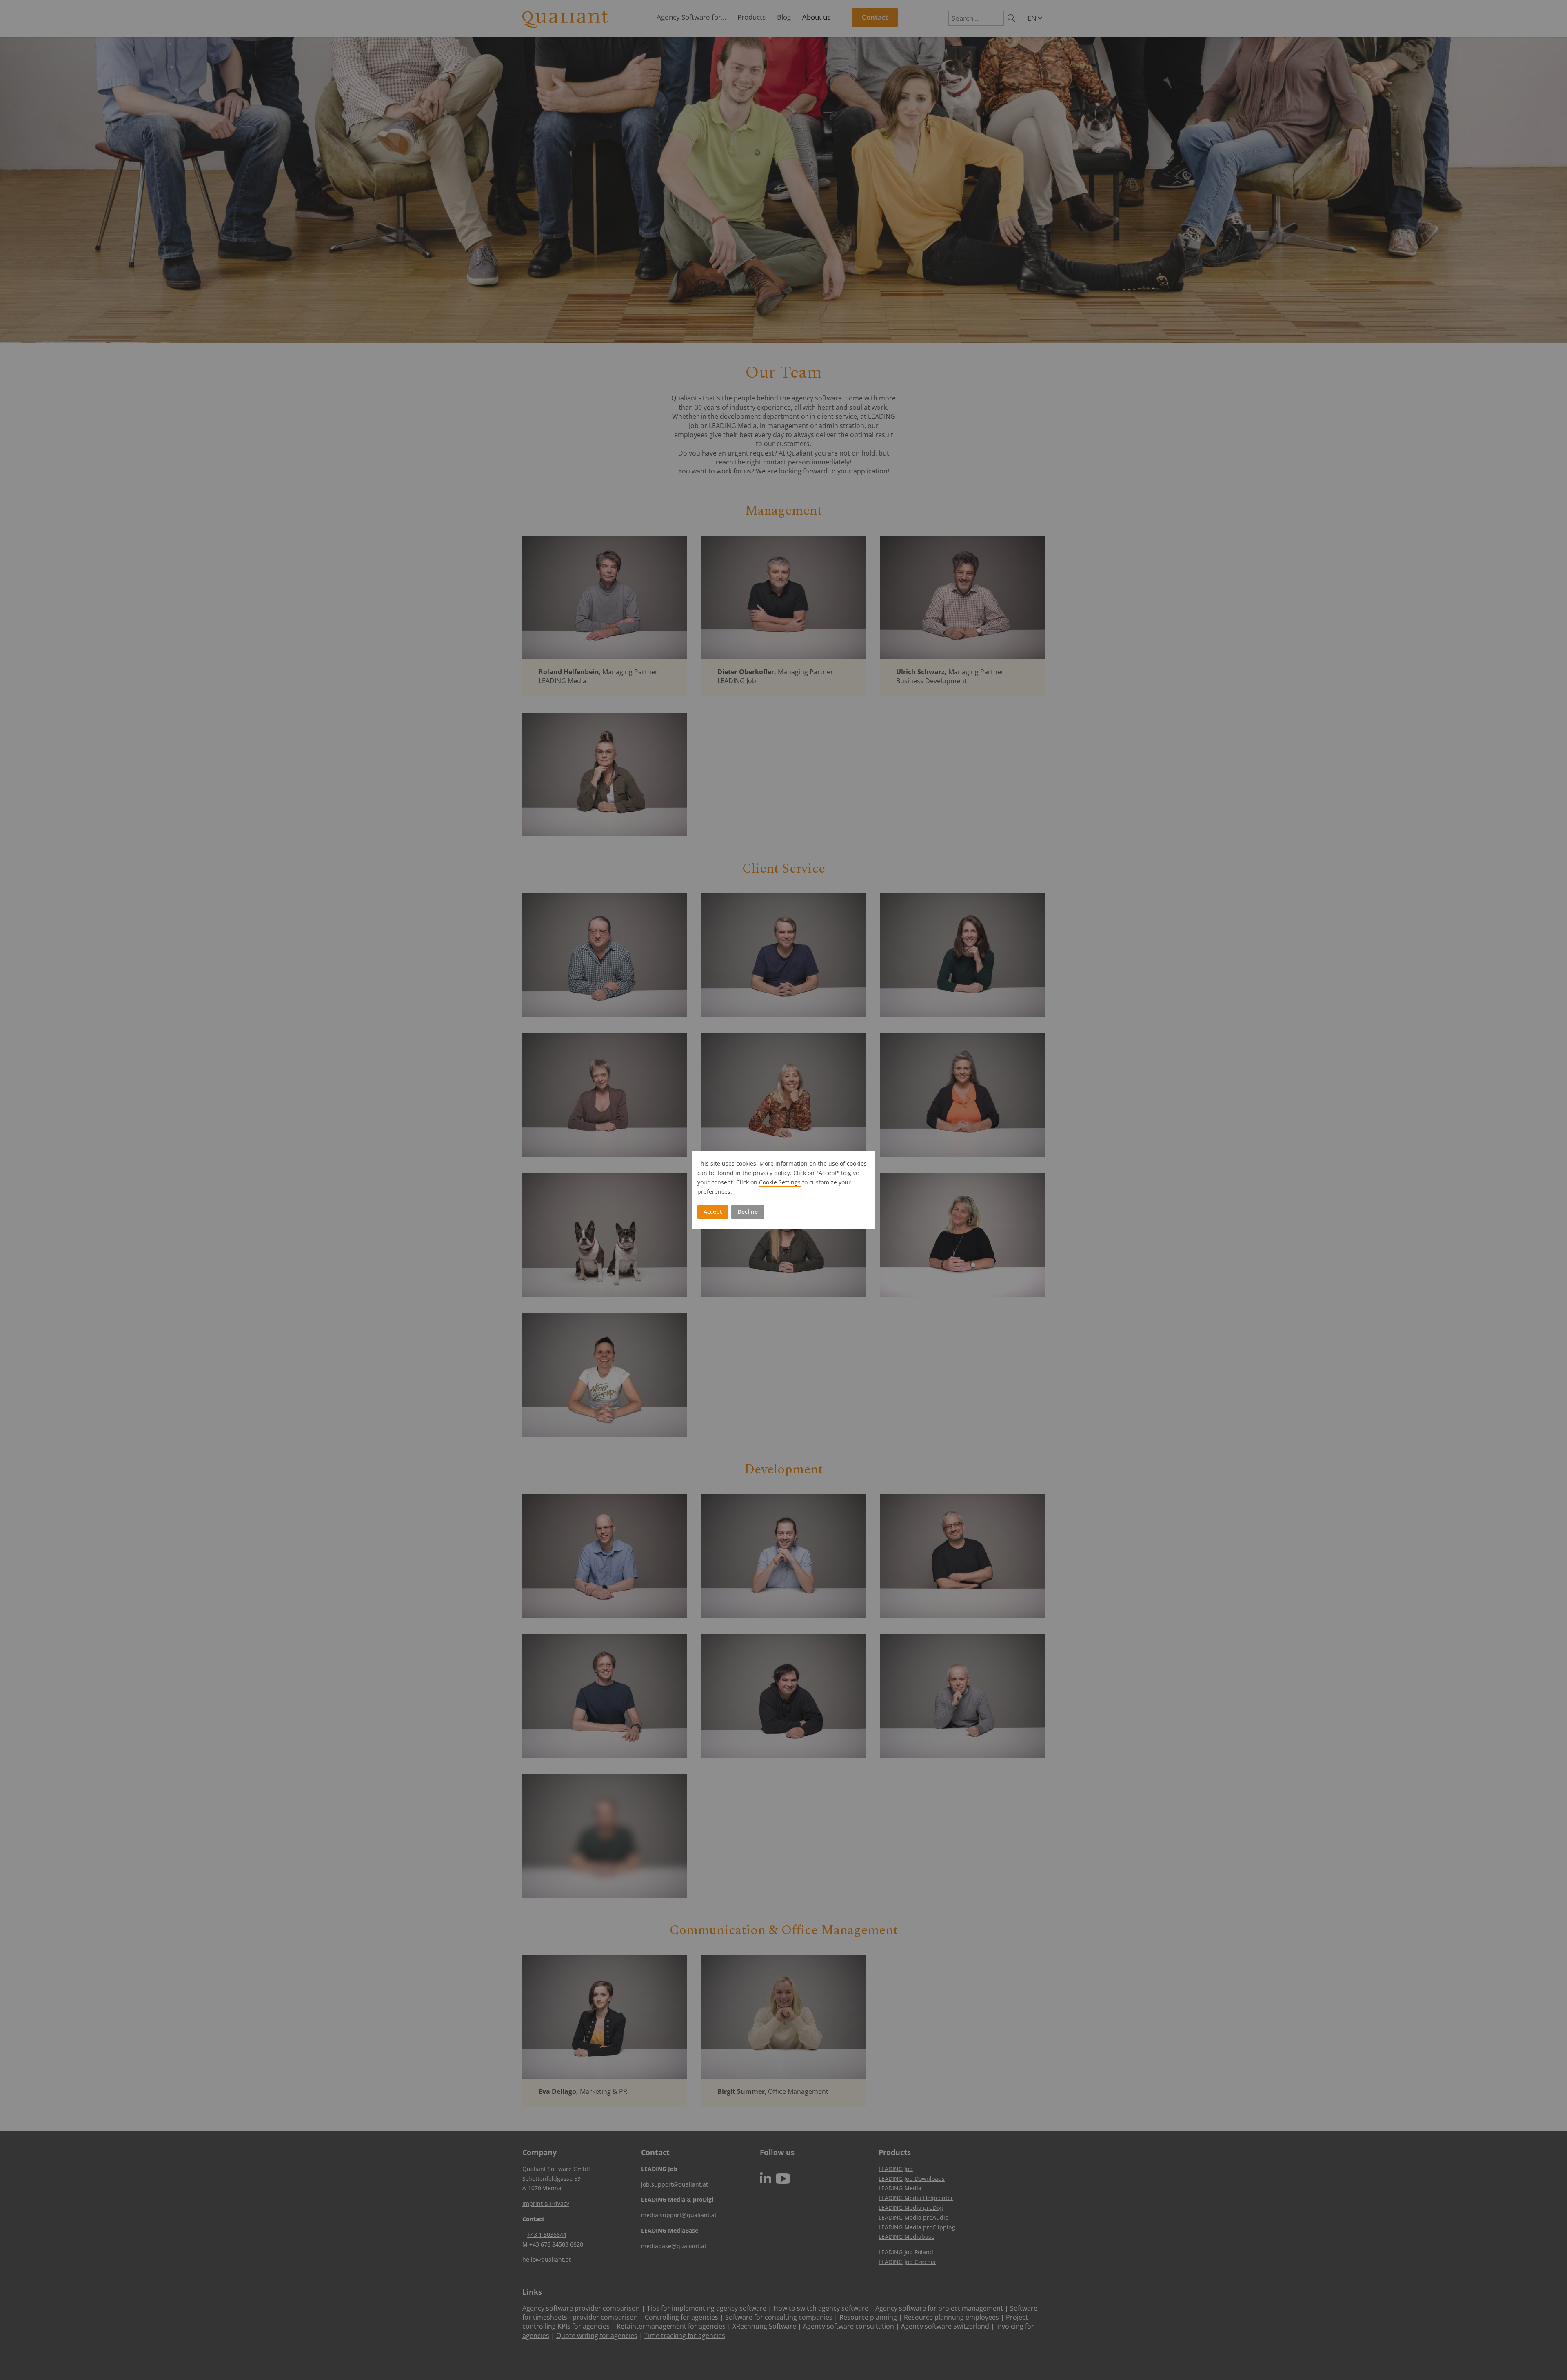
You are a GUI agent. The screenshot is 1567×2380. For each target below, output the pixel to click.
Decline (748, 1212)
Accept (713, 1212)
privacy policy (771, 1173)
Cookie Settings (780, 1182)
